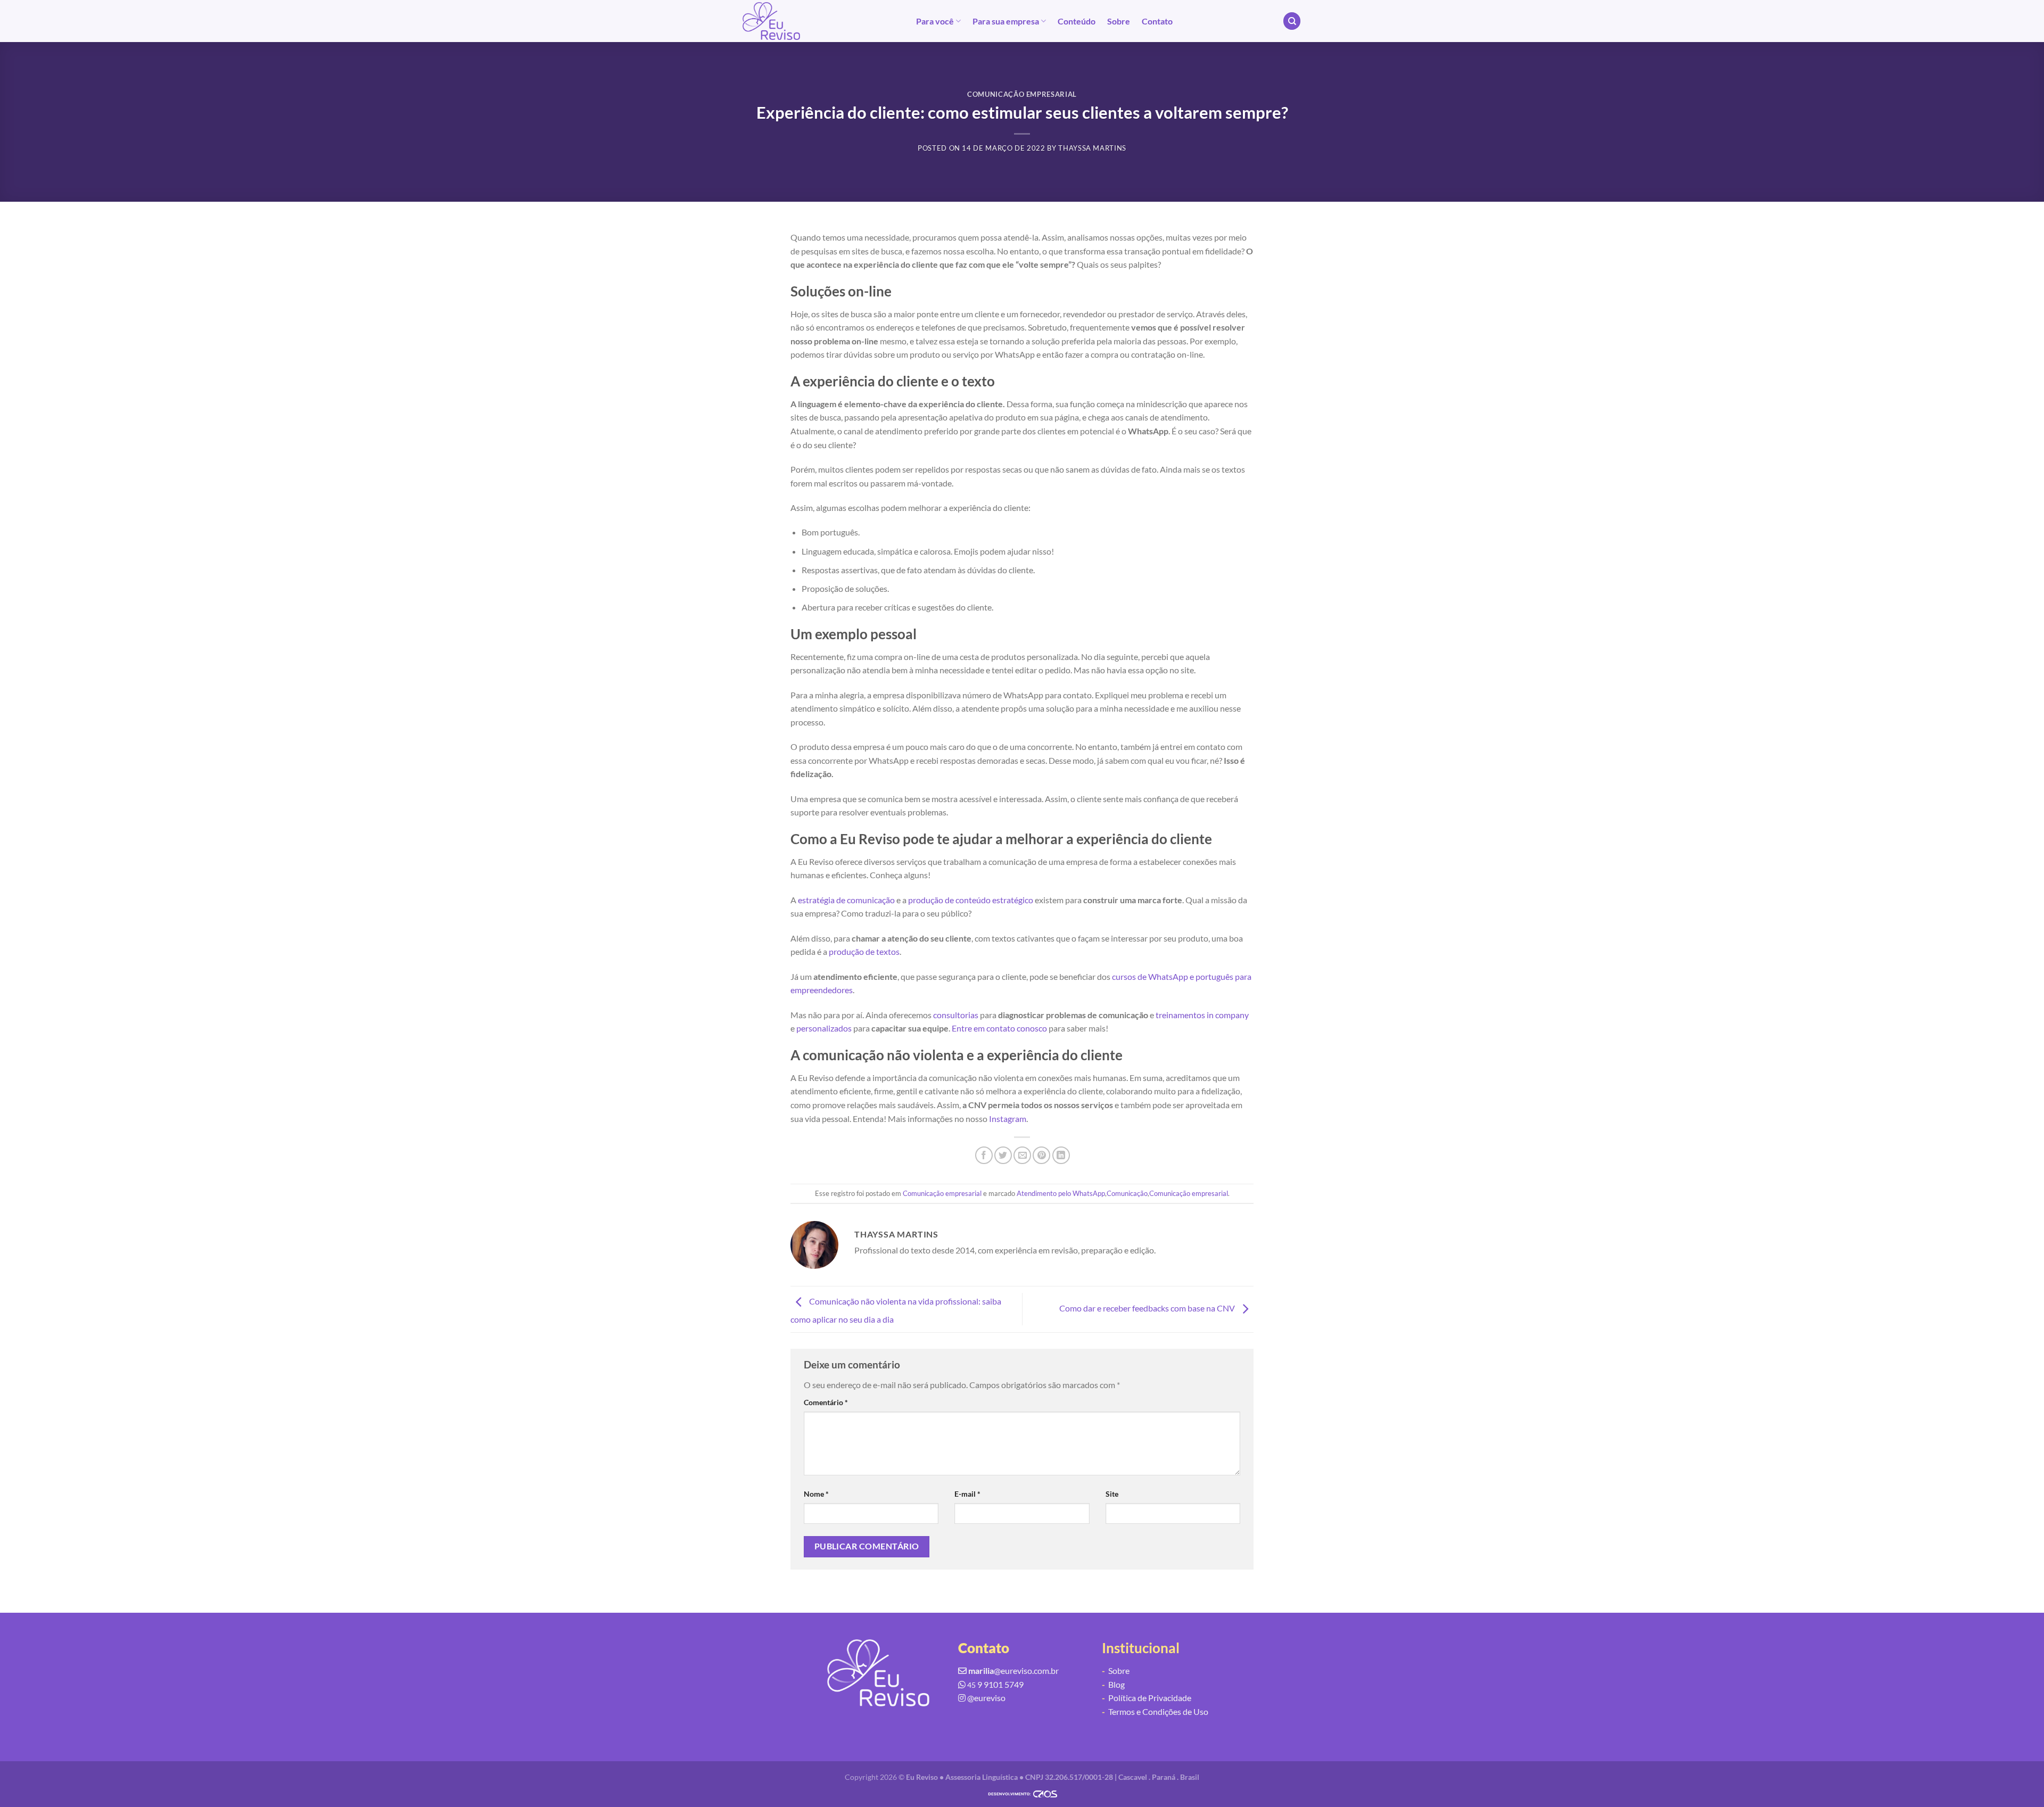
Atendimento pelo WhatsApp (1061, 1193)
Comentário (826, 1402)
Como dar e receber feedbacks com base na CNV (1148, 1308)
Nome (816, 1494)
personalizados (824, 1028)
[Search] (1292, 21)
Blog (1113, 1684)
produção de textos (864, 951)
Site (1112, 1494)
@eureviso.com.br (1013, 1670)
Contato (1157, 21)
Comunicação (1127, 1193)
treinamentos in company (1202, 1015)
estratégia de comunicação (846, 900)
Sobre (1119, 21)
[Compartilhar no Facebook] (984, 1155)
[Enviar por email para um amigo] (1022, 1155)
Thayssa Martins (1092, 148)
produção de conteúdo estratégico (971, 900)
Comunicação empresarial (1022, 94)
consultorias (956, 1015)
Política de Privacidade (1147, 1698)
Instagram (1008, 1119)
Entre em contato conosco (999, 1028)
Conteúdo (1077, 21)
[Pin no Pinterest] (1041, 1155)
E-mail (967, 1494)
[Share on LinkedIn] (1061, 1155)
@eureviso (986, 1698)
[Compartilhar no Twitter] (1003, 1155)
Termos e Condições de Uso (1155, 1711)
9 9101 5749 (995, 1684)
